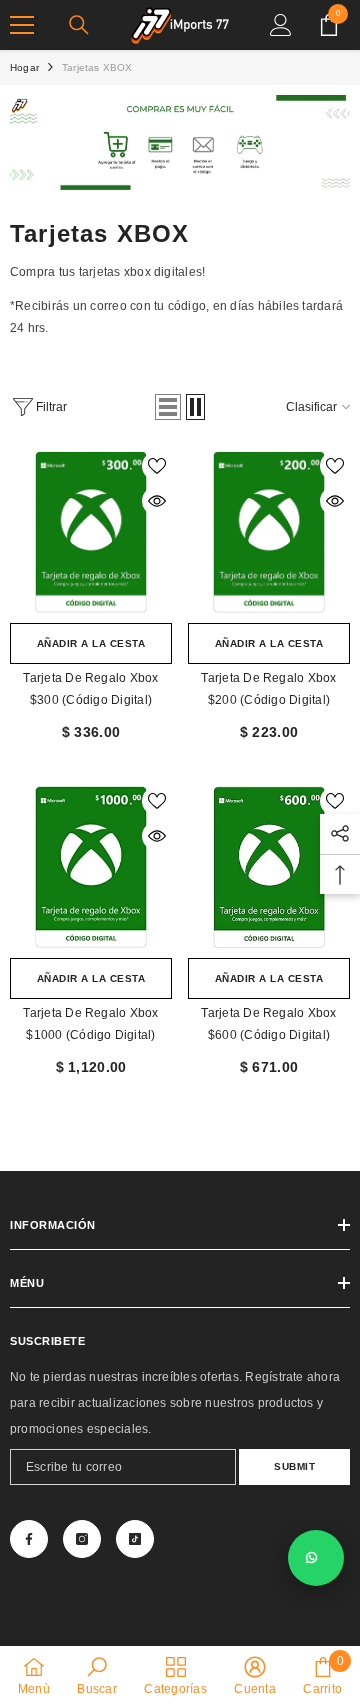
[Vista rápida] (157, 501)
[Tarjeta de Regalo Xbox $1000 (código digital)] (91, 867)
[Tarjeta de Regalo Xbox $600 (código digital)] (269, 867)
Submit (294, 1466)
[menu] (22, 25)
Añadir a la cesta (91, 643)
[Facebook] (29, 1539)
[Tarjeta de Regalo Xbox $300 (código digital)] (91, 532)
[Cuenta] (281, 25)
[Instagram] (82, 1539)
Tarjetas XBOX (97, 67)
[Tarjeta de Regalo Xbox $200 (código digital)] (269, 532)
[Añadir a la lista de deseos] (157, 466)
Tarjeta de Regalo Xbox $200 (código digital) (268, 689)
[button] (168, 407)
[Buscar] (79, 25)
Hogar (24, 67)
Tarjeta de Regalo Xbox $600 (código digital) (268, 1024)
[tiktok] (135, 1539)
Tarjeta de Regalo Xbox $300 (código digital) (90, 689)
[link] (180, 142)
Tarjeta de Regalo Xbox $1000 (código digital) (90, 1024)
